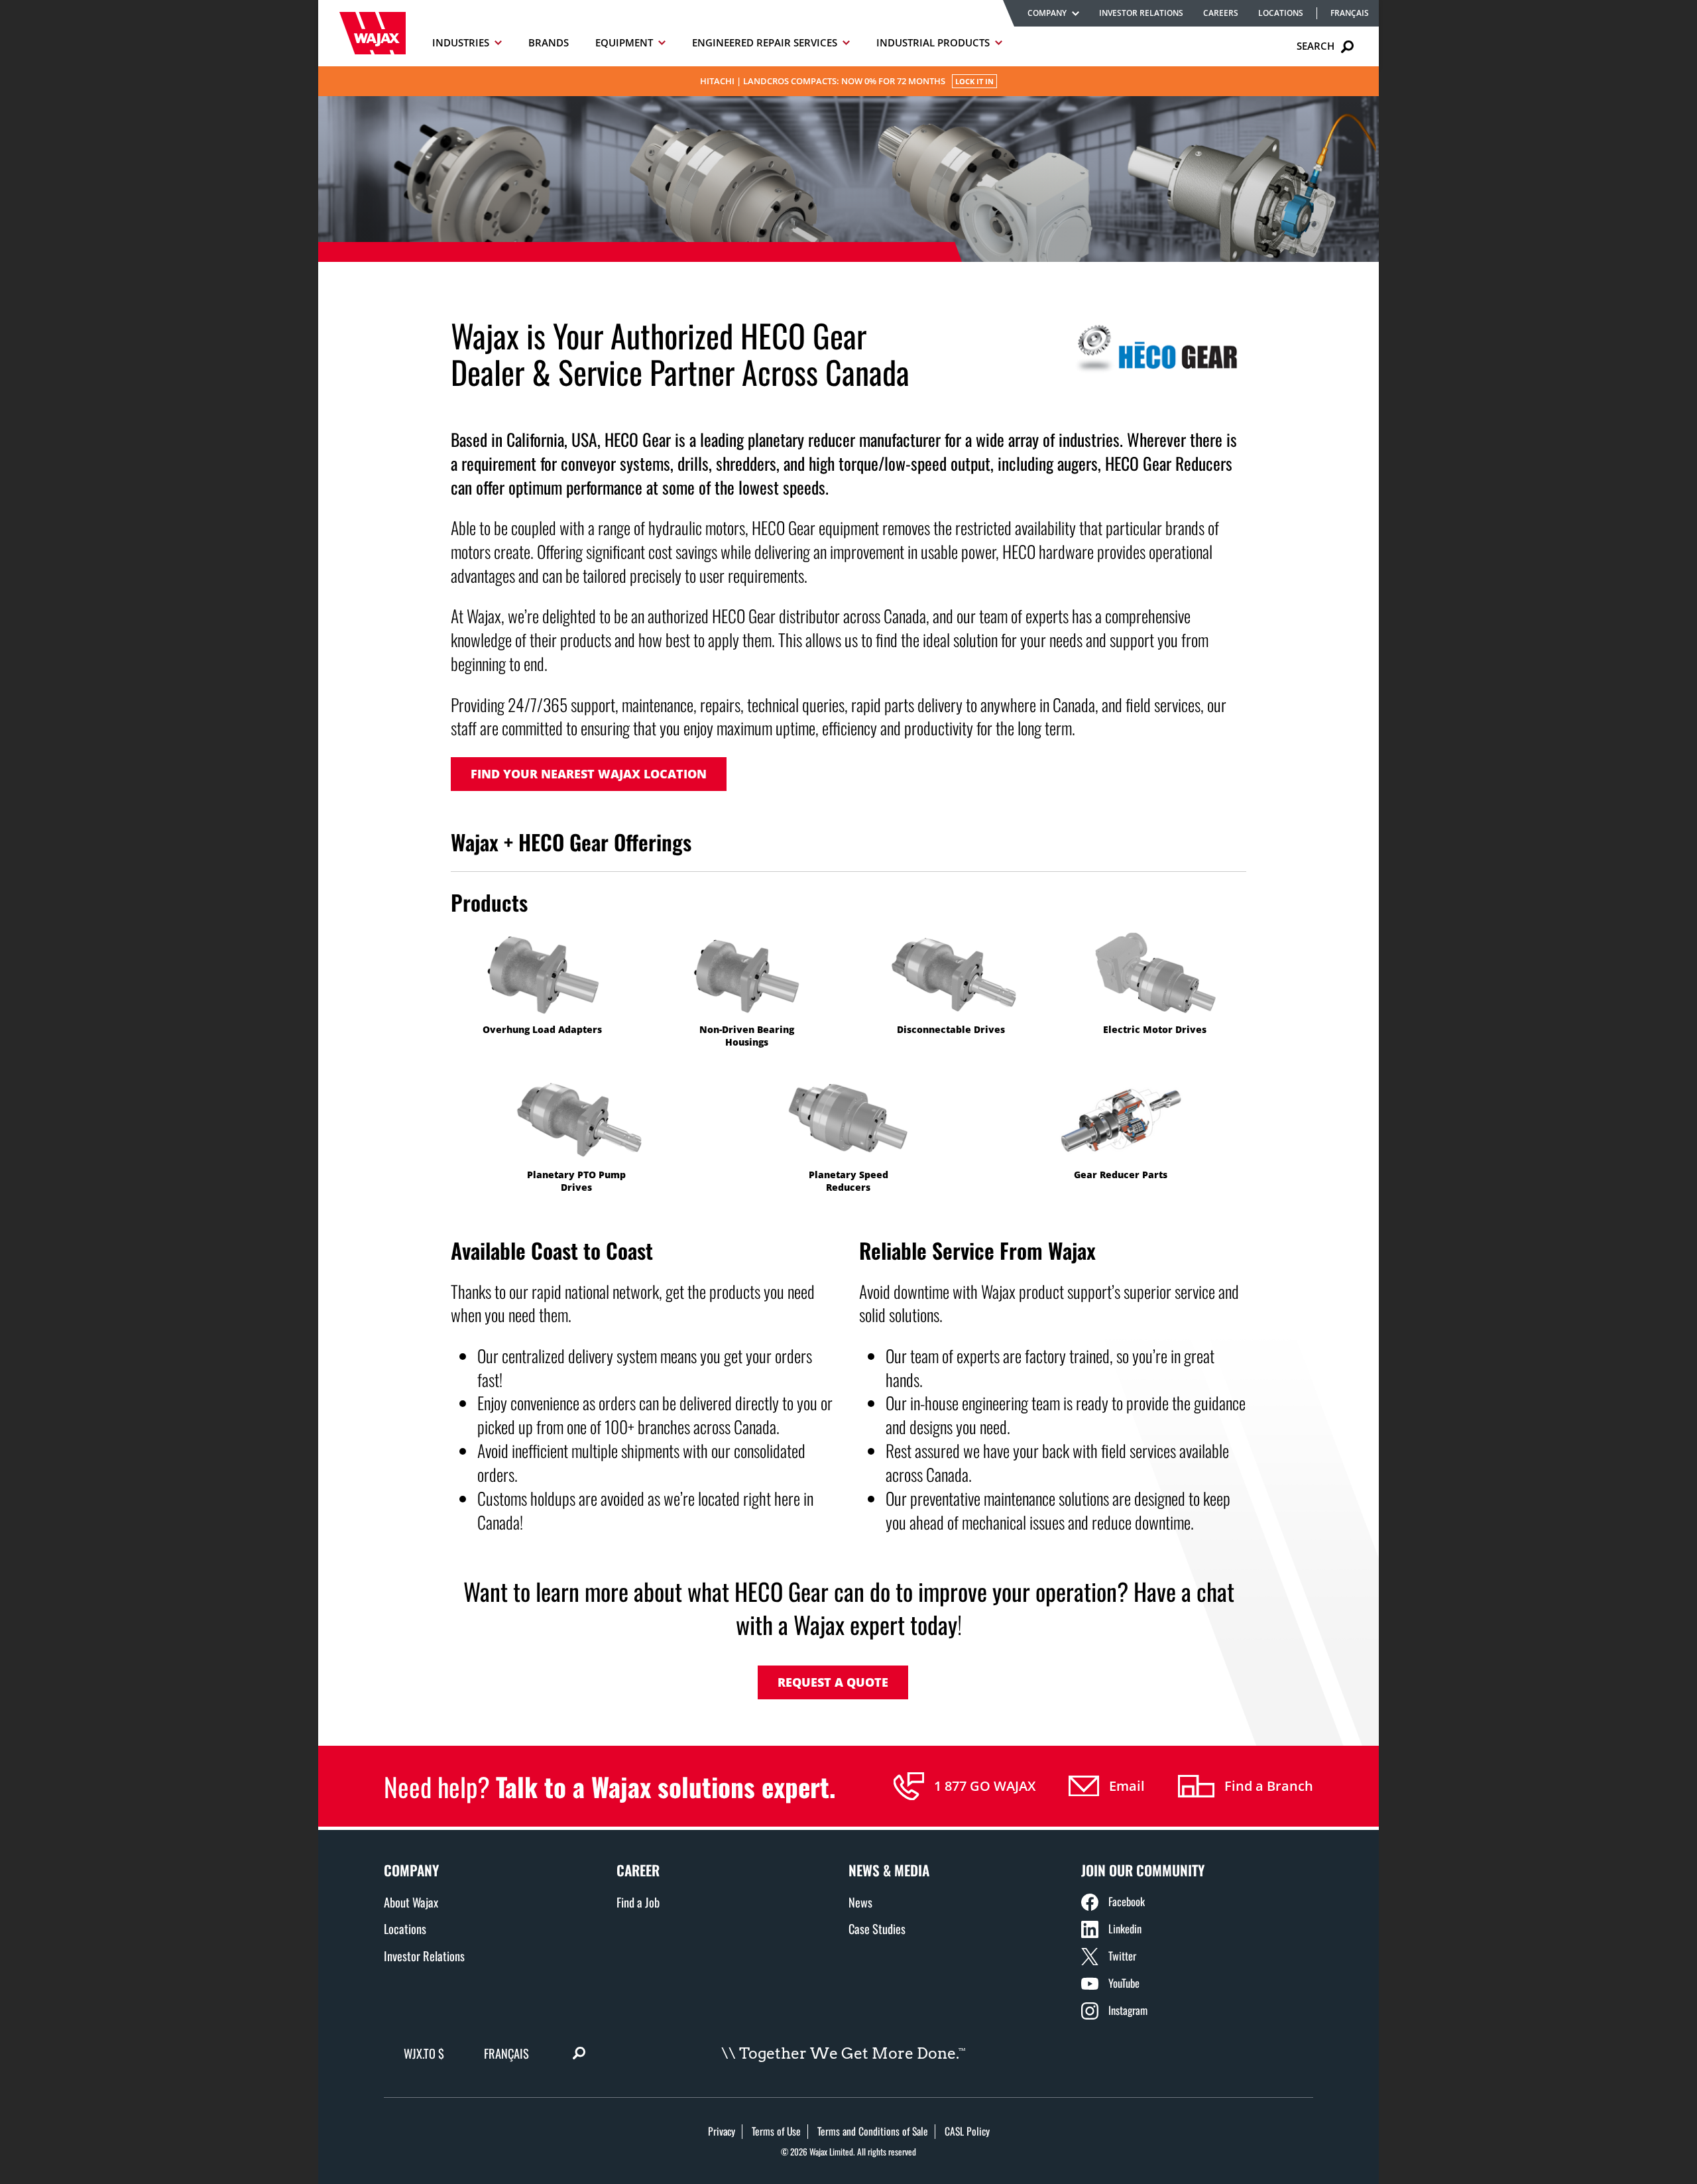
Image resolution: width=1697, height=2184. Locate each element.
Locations (1281, 13)
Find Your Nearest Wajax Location (589, 774)
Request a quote (833, 1682)
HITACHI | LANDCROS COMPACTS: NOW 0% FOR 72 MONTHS (847, 81)
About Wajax (411, 1902)
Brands (549, 42)
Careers (1221, 13)
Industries (461, 42)
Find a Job (638, 1902)
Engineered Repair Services (765, 42)
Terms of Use (776, 2131)
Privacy (722, 2131)
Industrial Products (933, 42)
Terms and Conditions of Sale (873, 2131)
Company (1047, 13)
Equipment (624, 42)
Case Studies (877, 1928)
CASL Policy (967, 2131)
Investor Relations (1141, 13)
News (860, 1902)
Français (1350, 13)
